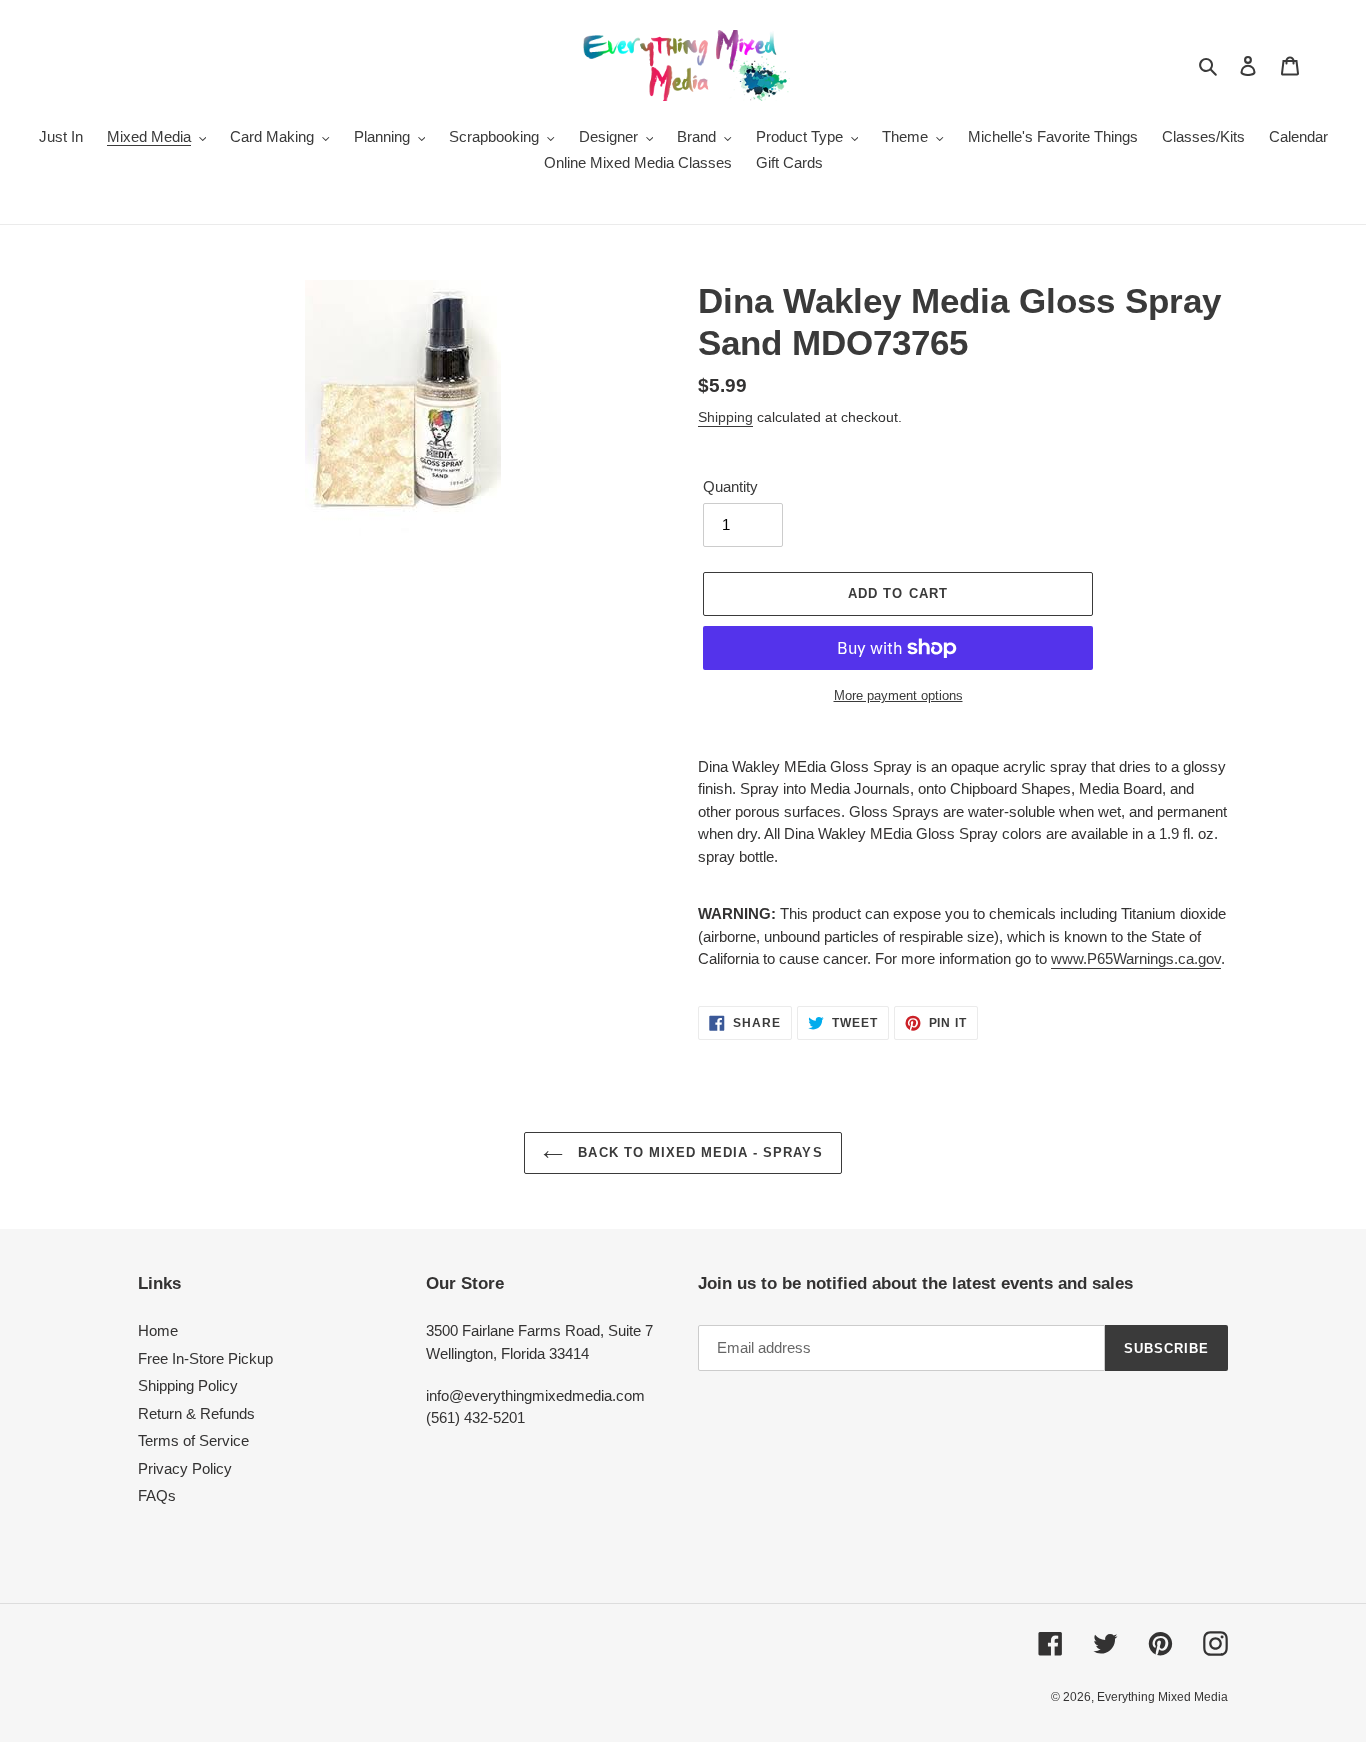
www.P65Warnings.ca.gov (1136, 958)
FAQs (157, 1495)
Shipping (725, 417)
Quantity (730, 486)
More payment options (898, 695)
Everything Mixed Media (1162, 1697)
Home (158, 1330)
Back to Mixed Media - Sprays (697, 1152)
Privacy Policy (185, 1468)
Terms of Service (193, 1440)
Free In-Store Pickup (205, 1358)
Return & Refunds (196, 1413)
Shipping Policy (188, 1385)
